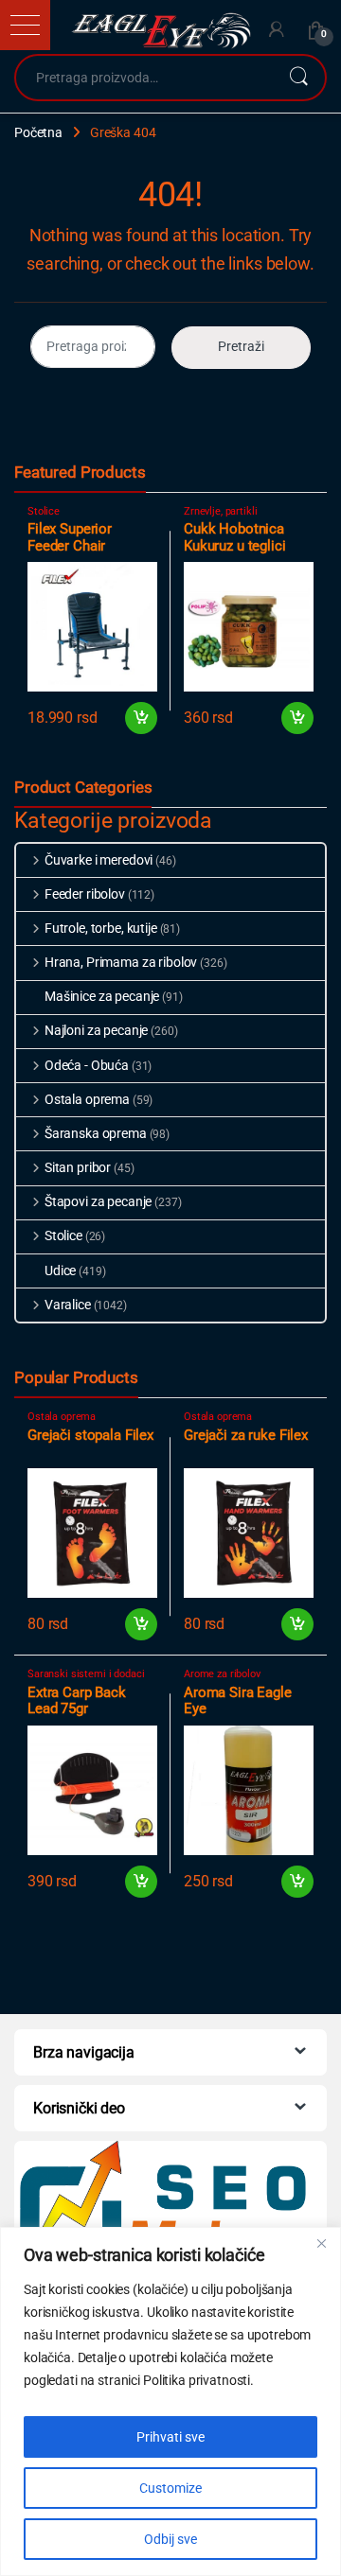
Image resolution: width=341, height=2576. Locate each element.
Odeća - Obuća (87, 1065)
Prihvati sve (170, 2437)
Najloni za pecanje (96, 1030)
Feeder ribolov (85, 894)
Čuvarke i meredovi (99, 860)
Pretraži (298, 78)
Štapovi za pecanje (98, 1201)
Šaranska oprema (96, 1133)
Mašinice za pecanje (102, 996)
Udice (60, 1270)
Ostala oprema (87, 1099)
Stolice (44, 511)
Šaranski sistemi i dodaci (86, 1674)
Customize (170, 2488)
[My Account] (277, 30)
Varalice (68, 1305)
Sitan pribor (78, 1167)
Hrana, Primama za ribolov (121, 962)
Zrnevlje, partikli (220, 511)
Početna (38, 132)
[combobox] (144, 78)
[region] (170, 2401)
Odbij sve (170, 2539)
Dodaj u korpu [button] (141, 718)
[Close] (321, 2243)
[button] (25, 25)
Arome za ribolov (222, 1674)
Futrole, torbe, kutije (101, 928)
